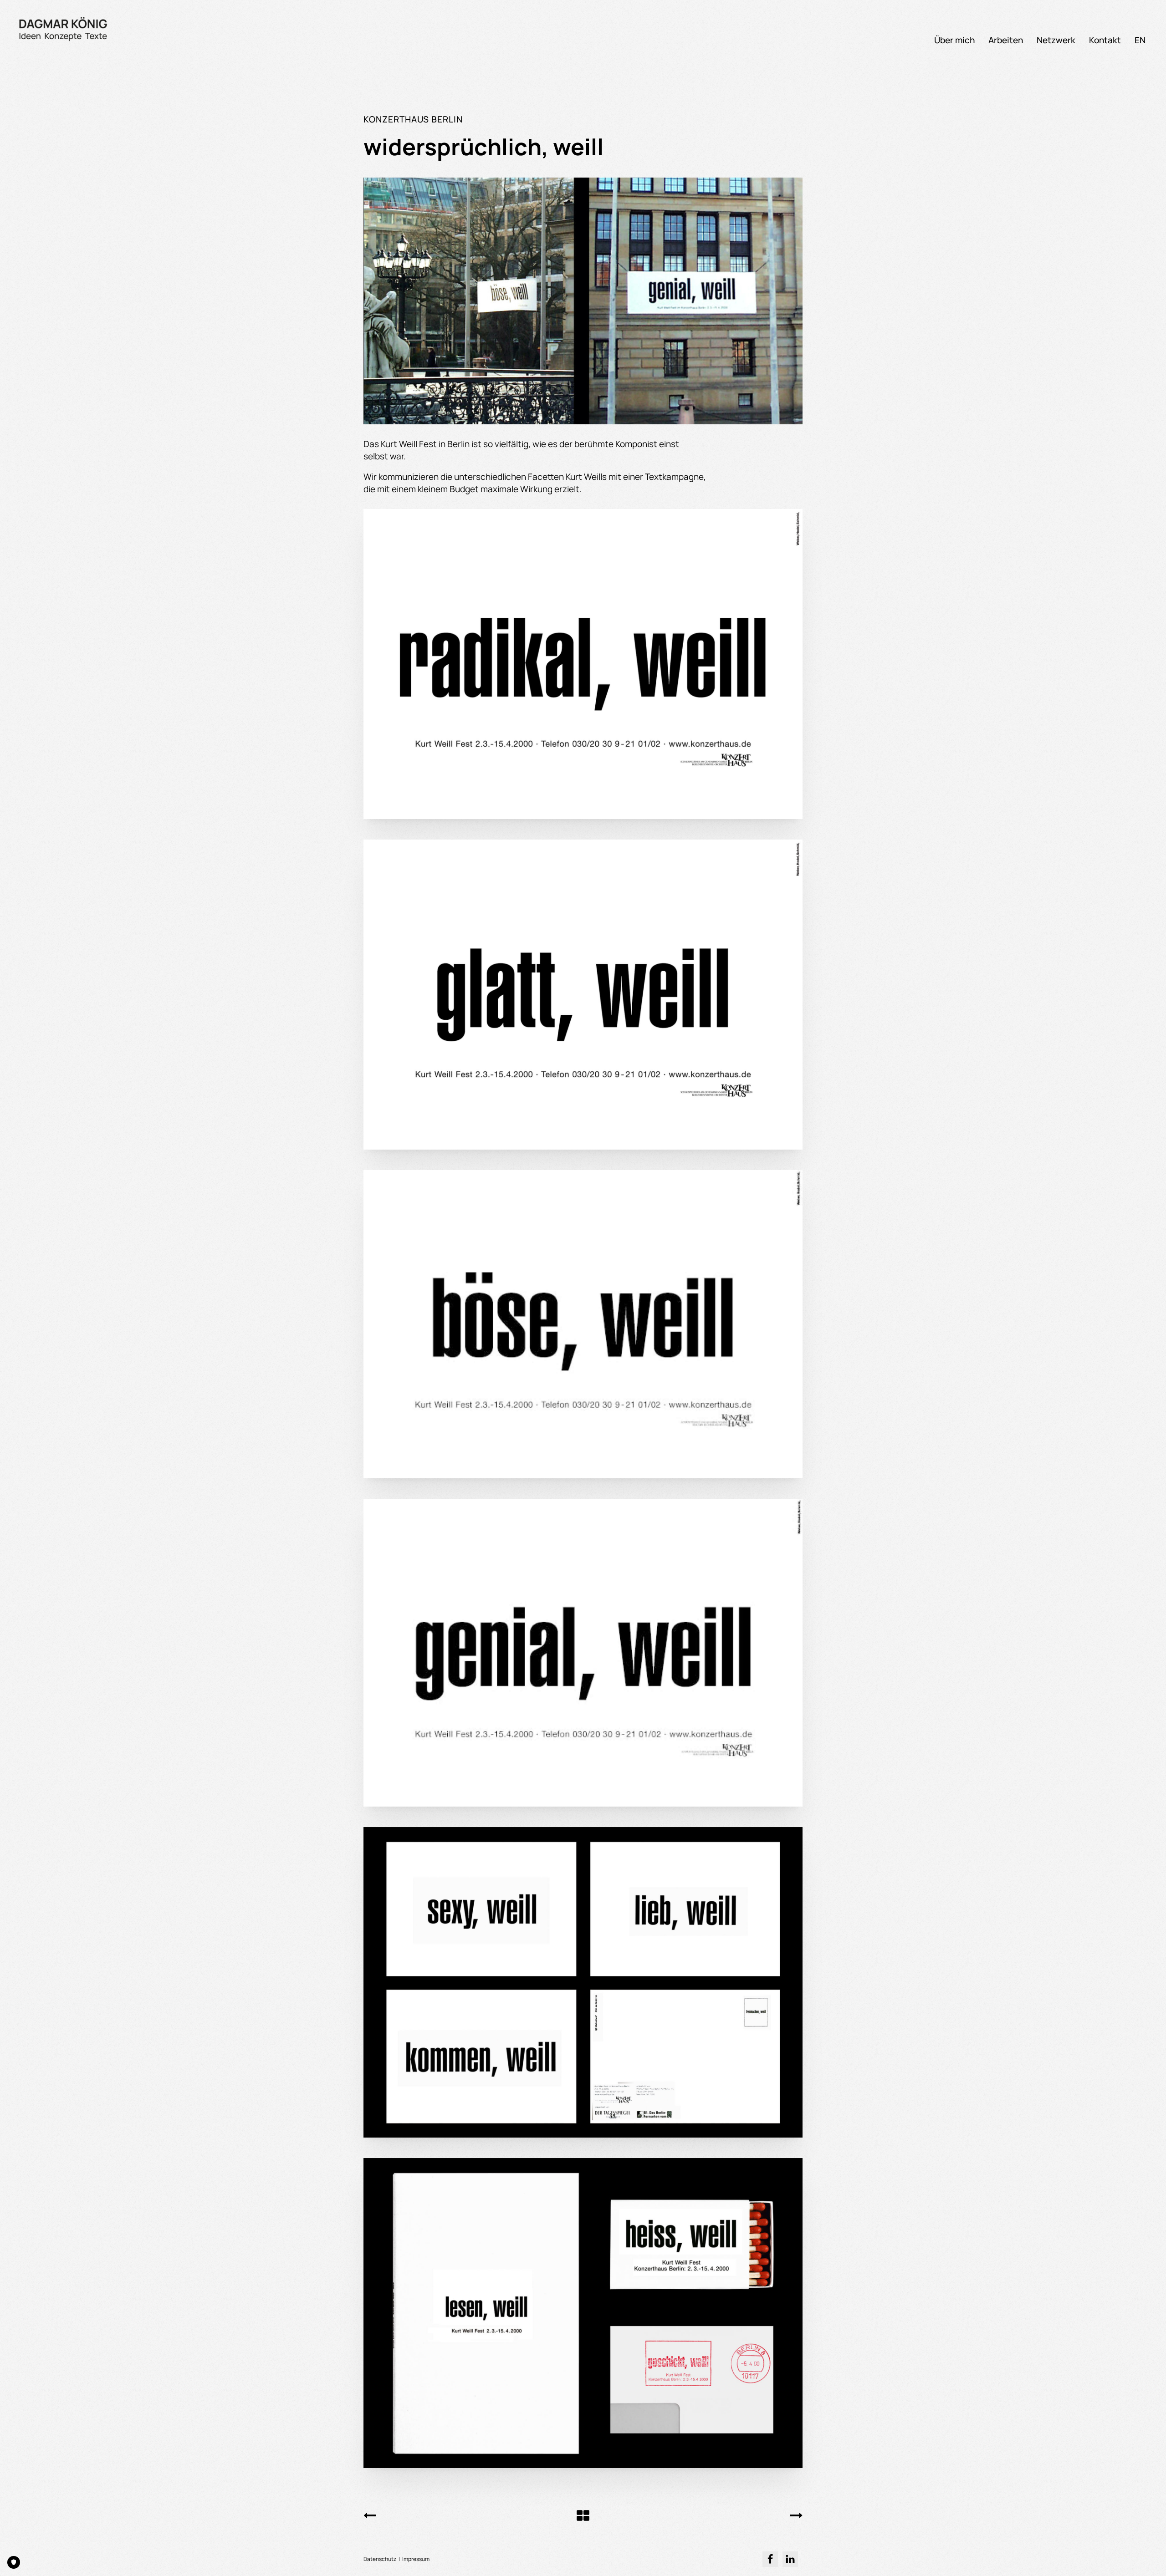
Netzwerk (1056, 40)
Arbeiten (1006, 40)
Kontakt (1105, 40)
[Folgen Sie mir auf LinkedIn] (790, 2559)
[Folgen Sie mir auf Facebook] (770, 2559)
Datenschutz (380, 2559)
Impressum (416, 2559)
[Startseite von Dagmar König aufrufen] (64, 29)
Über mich (954, 40)
